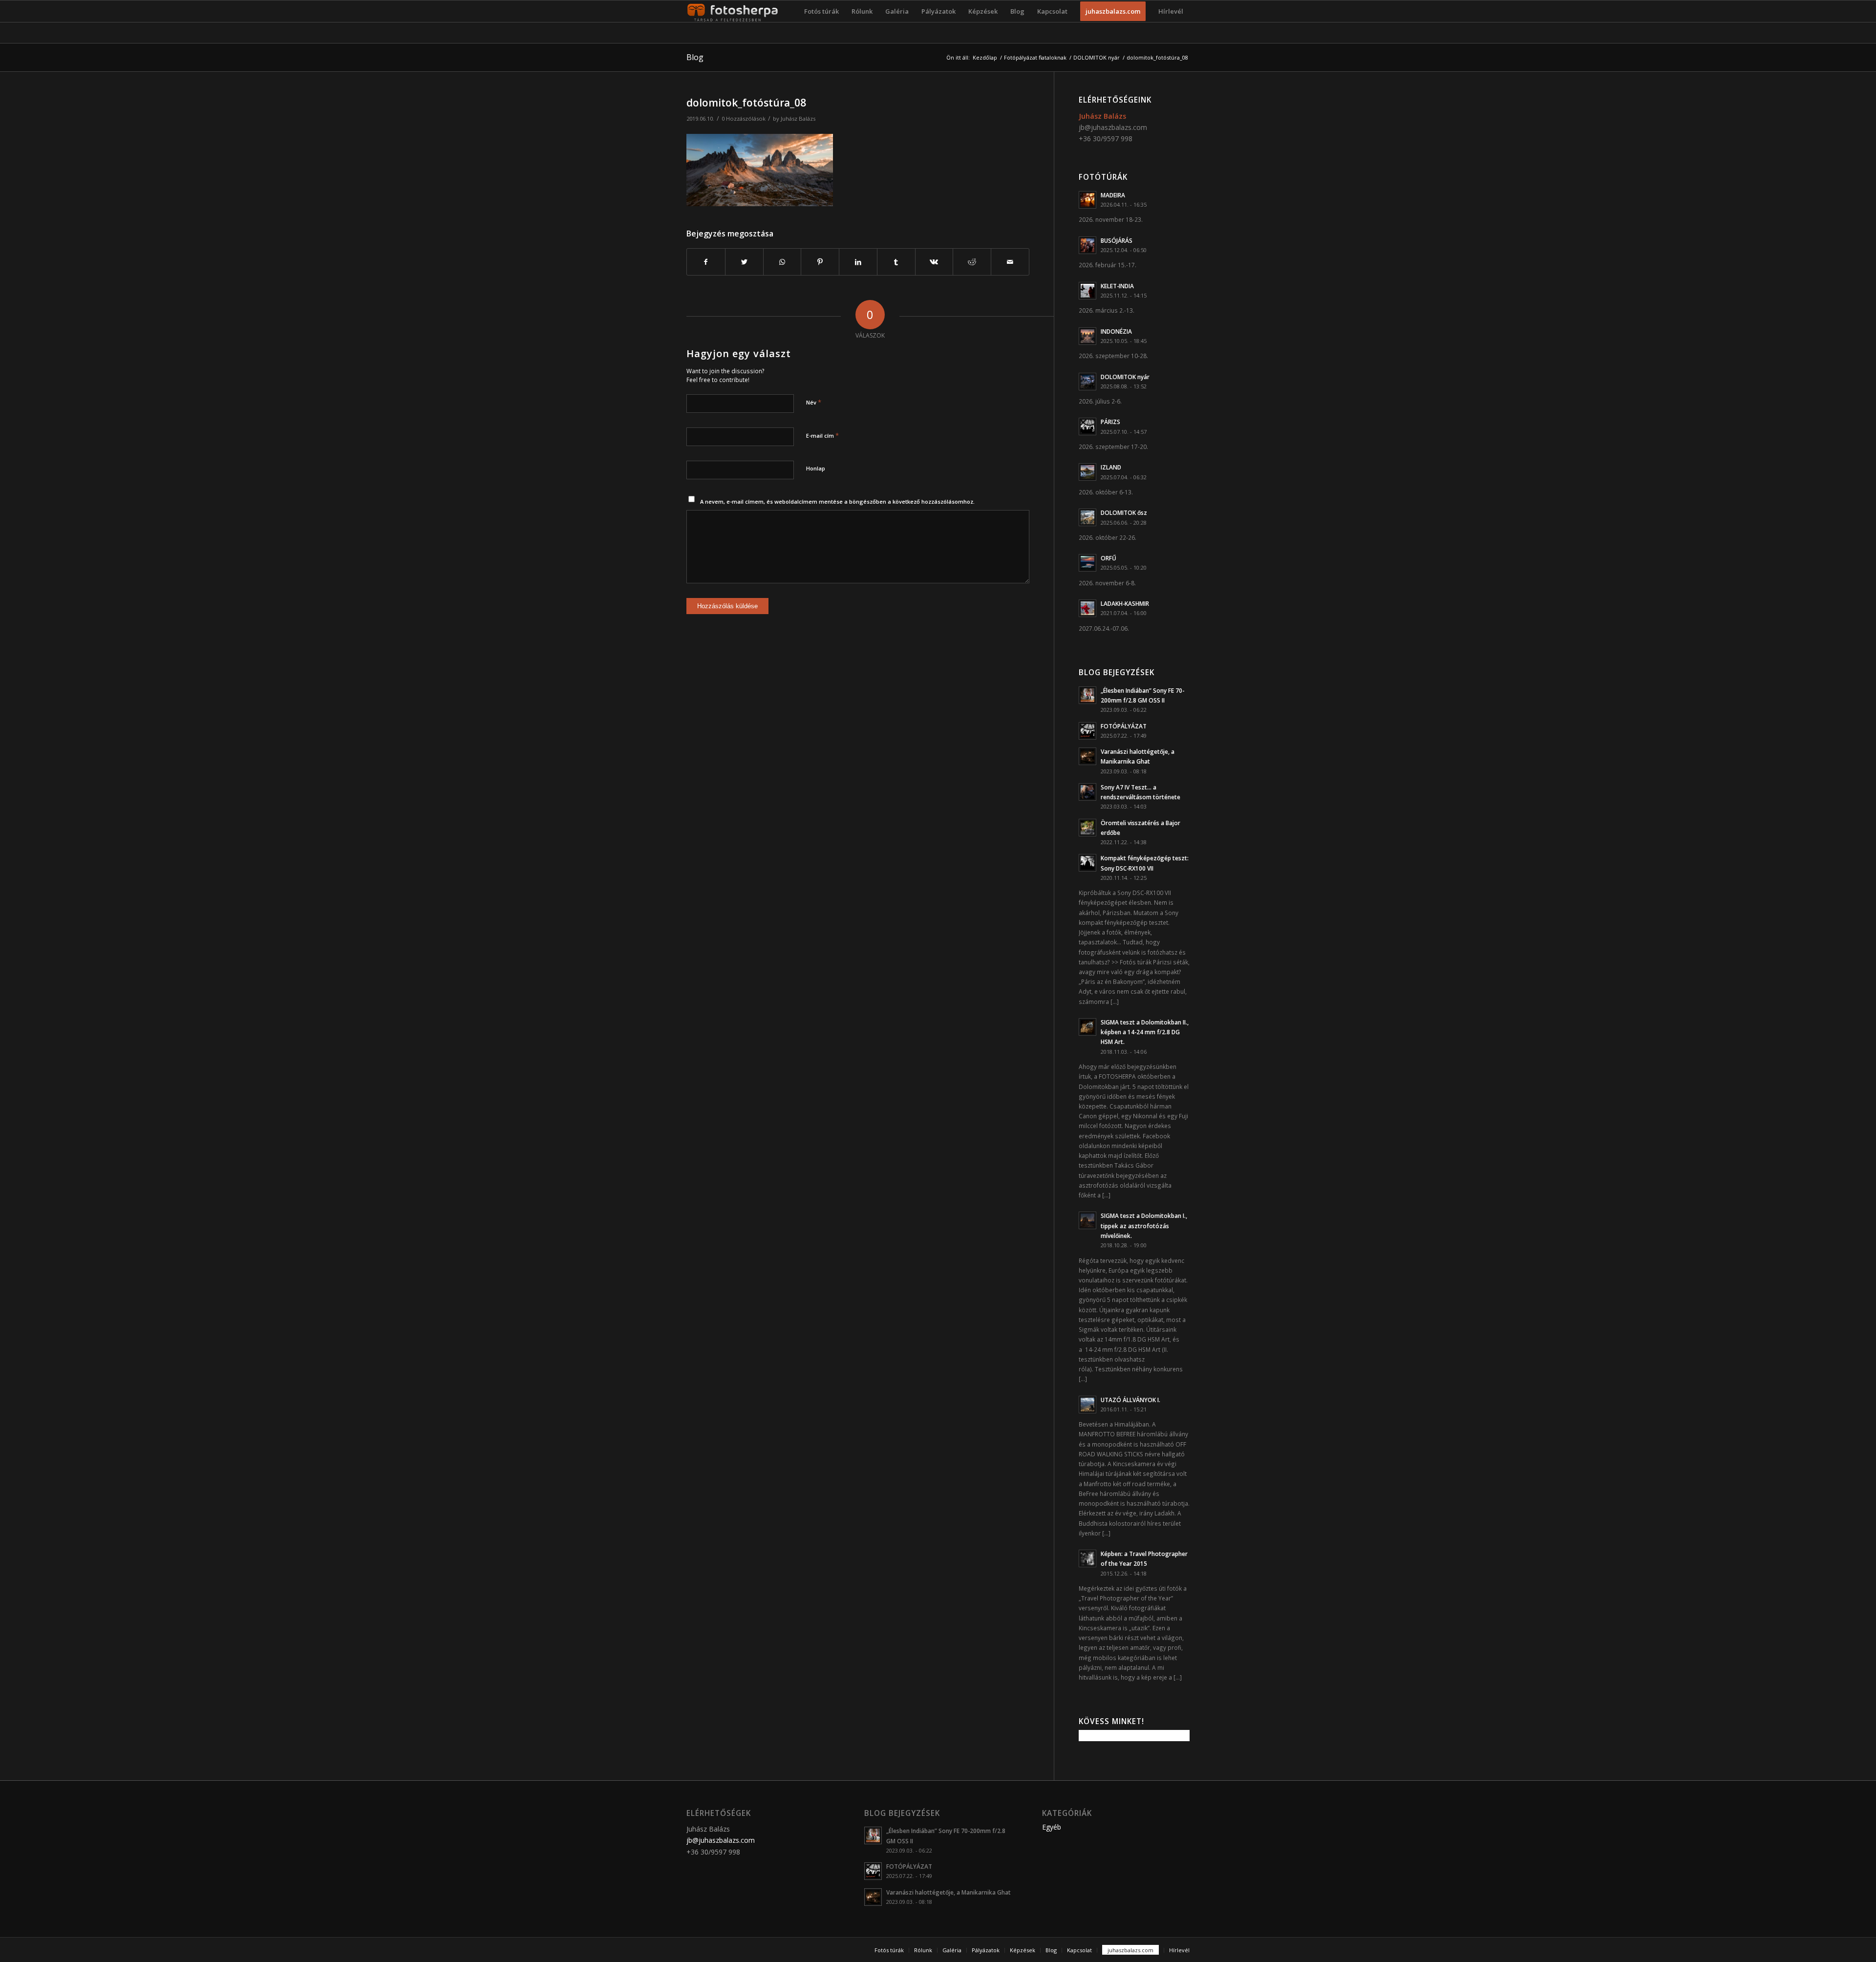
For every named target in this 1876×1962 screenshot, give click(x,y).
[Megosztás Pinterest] (820, 262)
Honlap (816, 468)
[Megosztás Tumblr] (896, 262)
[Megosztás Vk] (934, 262)
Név (814, 402)
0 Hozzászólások (744, 118)
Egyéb (1052, 1827)
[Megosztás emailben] (1010, 262)
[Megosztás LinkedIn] (858, 262)
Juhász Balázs (798, 118)
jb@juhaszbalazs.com (1113, 127)
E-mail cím (822, 435)
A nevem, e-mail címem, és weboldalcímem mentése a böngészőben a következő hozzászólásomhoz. (837, 501)
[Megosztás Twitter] (744, 262)
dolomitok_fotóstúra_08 (746, 103)
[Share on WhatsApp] (782, 262)
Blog (695, 57)
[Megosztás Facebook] (706, 262)
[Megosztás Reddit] (972, 262)
